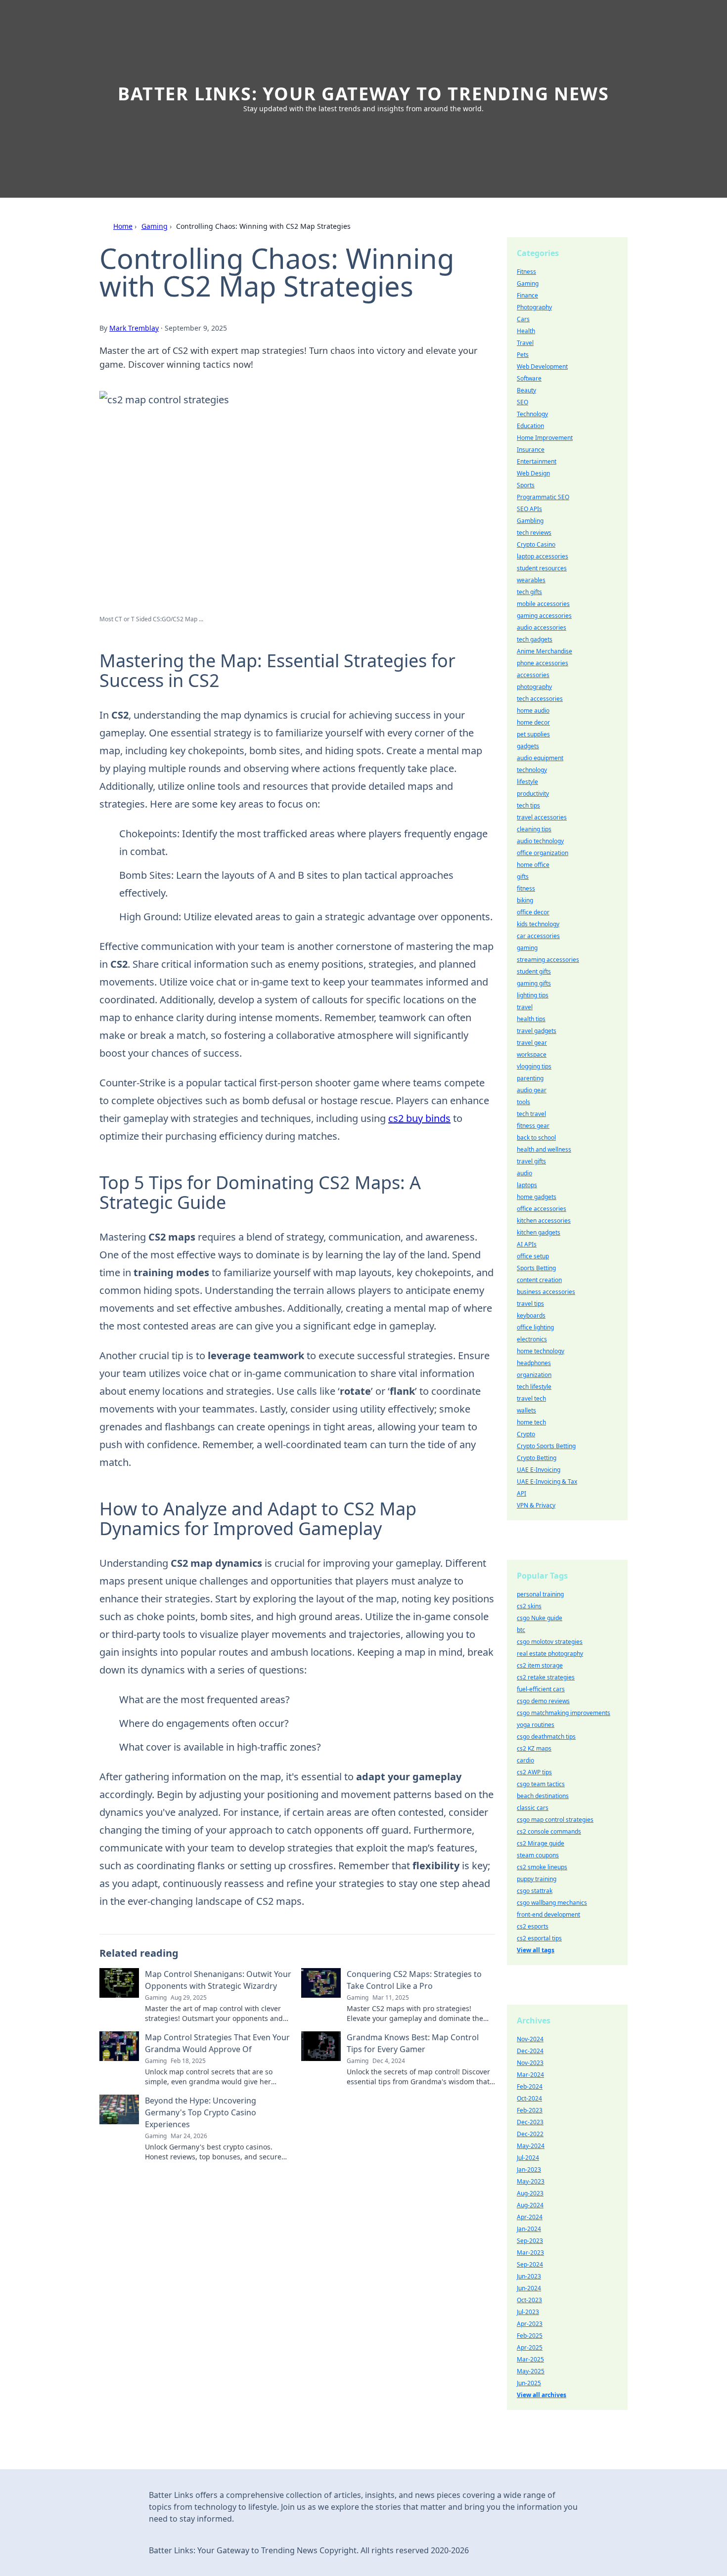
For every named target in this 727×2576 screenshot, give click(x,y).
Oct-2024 (529, 2098)
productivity (533, 794)
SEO (523, 402)
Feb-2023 (530, 2110)
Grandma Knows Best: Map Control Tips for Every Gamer (413, 2043)
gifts (523, 877)
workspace (532, 1054)
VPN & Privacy (536, 1505)
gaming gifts (534, 983)
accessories (533, 675)
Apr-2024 (530, 2217)
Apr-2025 (530, 2347)
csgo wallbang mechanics (552, 1903)
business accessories (546, 1292)
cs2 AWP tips (534, 1772)
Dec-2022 (530, 2134)
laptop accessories (543, 556)
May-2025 (531, 2371)
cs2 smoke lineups (542, 1867)
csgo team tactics (541, 1784)
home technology (541, 1351)
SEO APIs (529, 509)
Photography (534, 307)
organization (534, 1375)
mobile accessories (543, 604)
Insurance (531, 450)
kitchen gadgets (539, 1232)
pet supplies (533, 734)
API (522, 1493)
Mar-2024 (530, 2075)
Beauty (526, 390)
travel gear (532, 1043)
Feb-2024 (530, 2086)
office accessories (542, 1209)
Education (530, 426)
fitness (526, 888)
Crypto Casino (536, 544)
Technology (532, 414)
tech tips (528, 805)
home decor (533, 722)
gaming (527, 948)
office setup (533, 1256)
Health (526, 331)
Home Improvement (545, 438)
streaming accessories (548, 960)
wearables (531, 580)
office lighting (535, 1327)
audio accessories (542, 627)
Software (529, 378)
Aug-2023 (530, 2193)
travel (525, 1007)
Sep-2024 (530, 2264)
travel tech (531, 1398)
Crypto (526, 1434)
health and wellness (544, 1149)
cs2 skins (529, 1606)
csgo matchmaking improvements (564, 1713)
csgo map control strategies (555, 1820)
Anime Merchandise (545, 651)
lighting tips (533, 995)
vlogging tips (534, 1066)
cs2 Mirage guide (541, 1843)
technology (532, 770)
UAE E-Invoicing (539, 1470)
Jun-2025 (529, 2383)
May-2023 (531, 2181)
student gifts (534, 971)
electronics (532, 1339)
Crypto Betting (537, 1458)
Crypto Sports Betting (546, 1446)
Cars (523, 319)
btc (521, 1630)
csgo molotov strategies (550, 1642)
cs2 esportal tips (539, 1938)
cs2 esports (533, 1926)
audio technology (540, 841)
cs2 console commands (549, 1831)
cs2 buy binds (419, 1118)
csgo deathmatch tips (546, 1737)
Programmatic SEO (543, 497)
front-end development (548, 1914)
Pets (523, 355)
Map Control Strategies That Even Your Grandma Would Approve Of (217, 2043)
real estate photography (550, 1653)
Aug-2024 (530, 2205)
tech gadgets (535, 639)
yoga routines (536, 1725)
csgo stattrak (535, 1891)
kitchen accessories (544, 1221)
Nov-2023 (530, 2063)
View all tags (536, 1950)
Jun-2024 (529, 2288)
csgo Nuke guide (540, 1618)
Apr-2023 (530, 2324)
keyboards (531, 1315)
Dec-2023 (530, 2122)
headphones (534, 1363)
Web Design (533, 473)
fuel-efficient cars (541, 1689)
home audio (533, 710)
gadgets (528, 746)
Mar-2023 (530, 2253)
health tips (531, 1019)
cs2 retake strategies (546, 1677)
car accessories (538, 936)
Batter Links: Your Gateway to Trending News (363, 94)
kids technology (538, 924)
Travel (525, 343)
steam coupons (538, 1855)
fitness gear (533, 1126)
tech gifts (529, 592)
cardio (525, 1760)
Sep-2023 (530, 2241)
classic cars (533, 1808)
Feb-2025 (530, 2336)
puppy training (537, 1879)
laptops (527, 1185)
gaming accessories (544, 616)
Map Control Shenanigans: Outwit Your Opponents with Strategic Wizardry (218, 1980)
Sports (526, 485)
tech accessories (540, 699)
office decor (533, 912)
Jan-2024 (529, 2229)
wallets (526, 1410)
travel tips (530, 1304)
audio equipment (540, 758)
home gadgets (537, 1197)
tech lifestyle (534, 1387)
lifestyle (527, 782)
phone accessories (543, 663)
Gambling (530, 521)
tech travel (531, 1114)
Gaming (155, 226)
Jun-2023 (529, 2276)
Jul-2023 (528, 2312)
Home (123, 226)
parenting (530, 1078)
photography (534, 687)
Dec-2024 (530, 2051)
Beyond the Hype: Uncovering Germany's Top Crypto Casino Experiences (201, 2112)
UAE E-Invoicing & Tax (547, 1481)
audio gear (532, 1090)
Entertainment (537, 461)
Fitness (526, 272)
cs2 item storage (540, 1665)
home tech (531, 1422)
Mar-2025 (530, 2359)
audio (524, 1173)
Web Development (542, 366)
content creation (539, 1280)
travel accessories (542, 817)
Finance (527, 295)
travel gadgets (537, 1031)
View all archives (542, 2395)
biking (525, 900)
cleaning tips (534, 829)
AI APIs (527, 1244)
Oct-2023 (529, 2300)
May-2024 (531, 2146)
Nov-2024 (530, 2039)
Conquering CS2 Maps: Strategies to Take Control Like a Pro (414, 1980)
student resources (542, 568)
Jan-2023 (529, 2169)
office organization (543, 853)
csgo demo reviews (543, 1701)
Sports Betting (536, 1268)
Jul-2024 (528, 2158)
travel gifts (531, 1161)
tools (523, 1102)
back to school (536, 1138)
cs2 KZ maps (534, 1748)
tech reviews (534, 533)
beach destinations (543, 1796)
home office (533, 865)
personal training (540, 1594)
